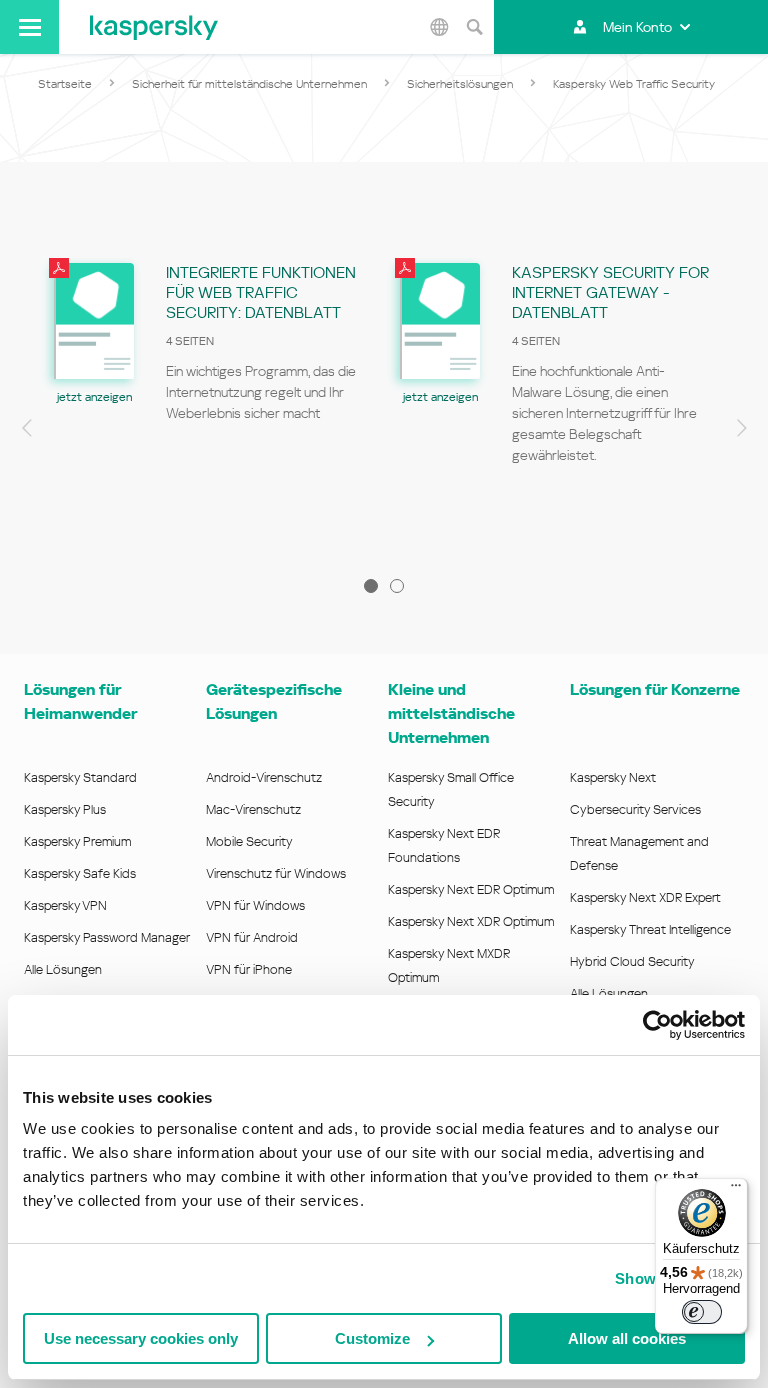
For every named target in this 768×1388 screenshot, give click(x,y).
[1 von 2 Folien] (371, 586)
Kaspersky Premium (77, 841)
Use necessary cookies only (141, 1338)
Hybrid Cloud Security (632, 961)
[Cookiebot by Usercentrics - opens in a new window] (657, 1025)
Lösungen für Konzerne (655, 689)
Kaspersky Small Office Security (451, 789)
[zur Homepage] (154, 27)
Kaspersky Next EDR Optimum (471, 889)
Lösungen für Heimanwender (80, 701)
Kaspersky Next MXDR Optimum (449, 965)
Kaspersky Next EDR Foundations (444, 845)
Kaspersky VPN (65, 905)
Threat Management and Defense (639, 853)
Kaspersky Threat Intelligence (650, 929)
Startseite (65, 84)
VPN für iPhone (249, 969)
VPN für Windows (255, 905)
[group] (211, 401)
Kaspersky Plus (65, 809)
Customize (372, 1338)
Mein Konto (637, 27)
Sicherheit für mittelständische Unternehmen (249, 84)
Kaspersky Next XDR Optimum (471, 921)
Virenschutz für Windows (276, 873)
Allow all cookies (627, 1338)
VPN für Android (252, 937)
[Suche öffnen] (474, 27)
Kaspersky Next (613, 777)
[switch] (702, 1312)
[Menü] (736, 1190)
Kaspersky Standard (80, 777)
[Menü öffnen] (29, 27)
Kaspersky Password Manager (107, 937)
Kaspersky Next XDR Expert (645, 897)
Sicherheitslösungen (460, 84)
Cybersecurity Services (635, 809)
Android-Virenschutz (264, 777)
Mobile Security (249, 841)
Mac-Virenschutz (253, 809)
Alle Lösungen (63, 969)
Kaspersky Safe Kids (80, 873)
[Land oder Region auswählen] (439, 27)
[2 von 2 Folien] (397, 586)
